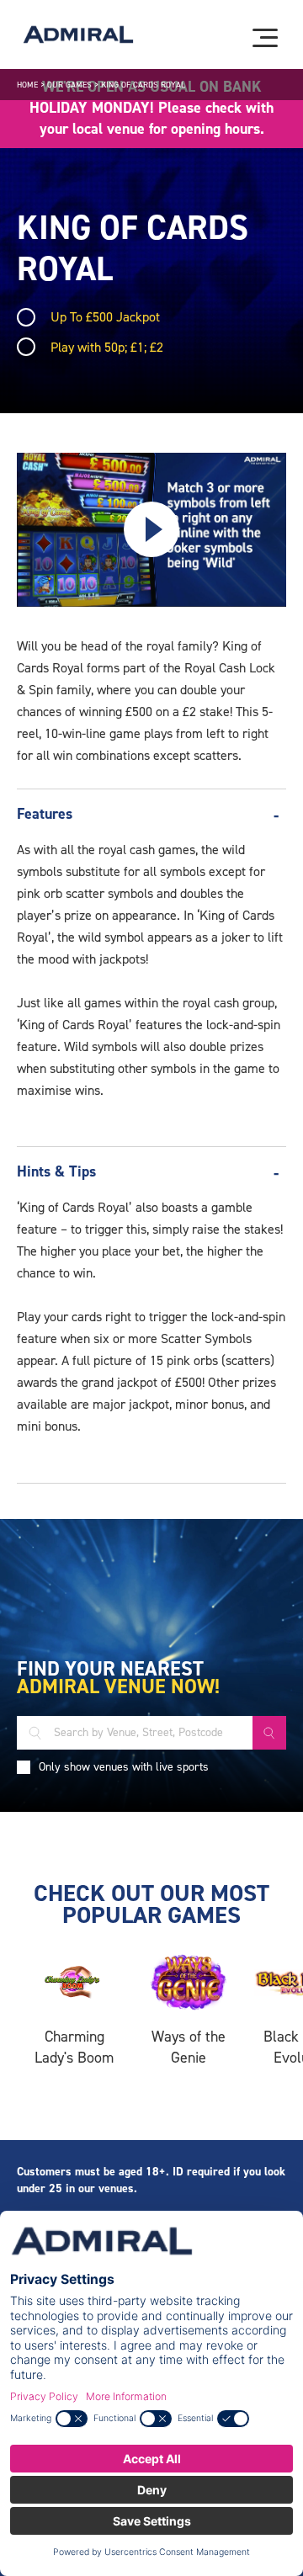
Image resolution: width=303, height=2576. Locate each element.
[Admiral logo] (78, 35)
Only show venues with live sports (124, 1767)
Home (27, 85)
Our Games (69, 85)
